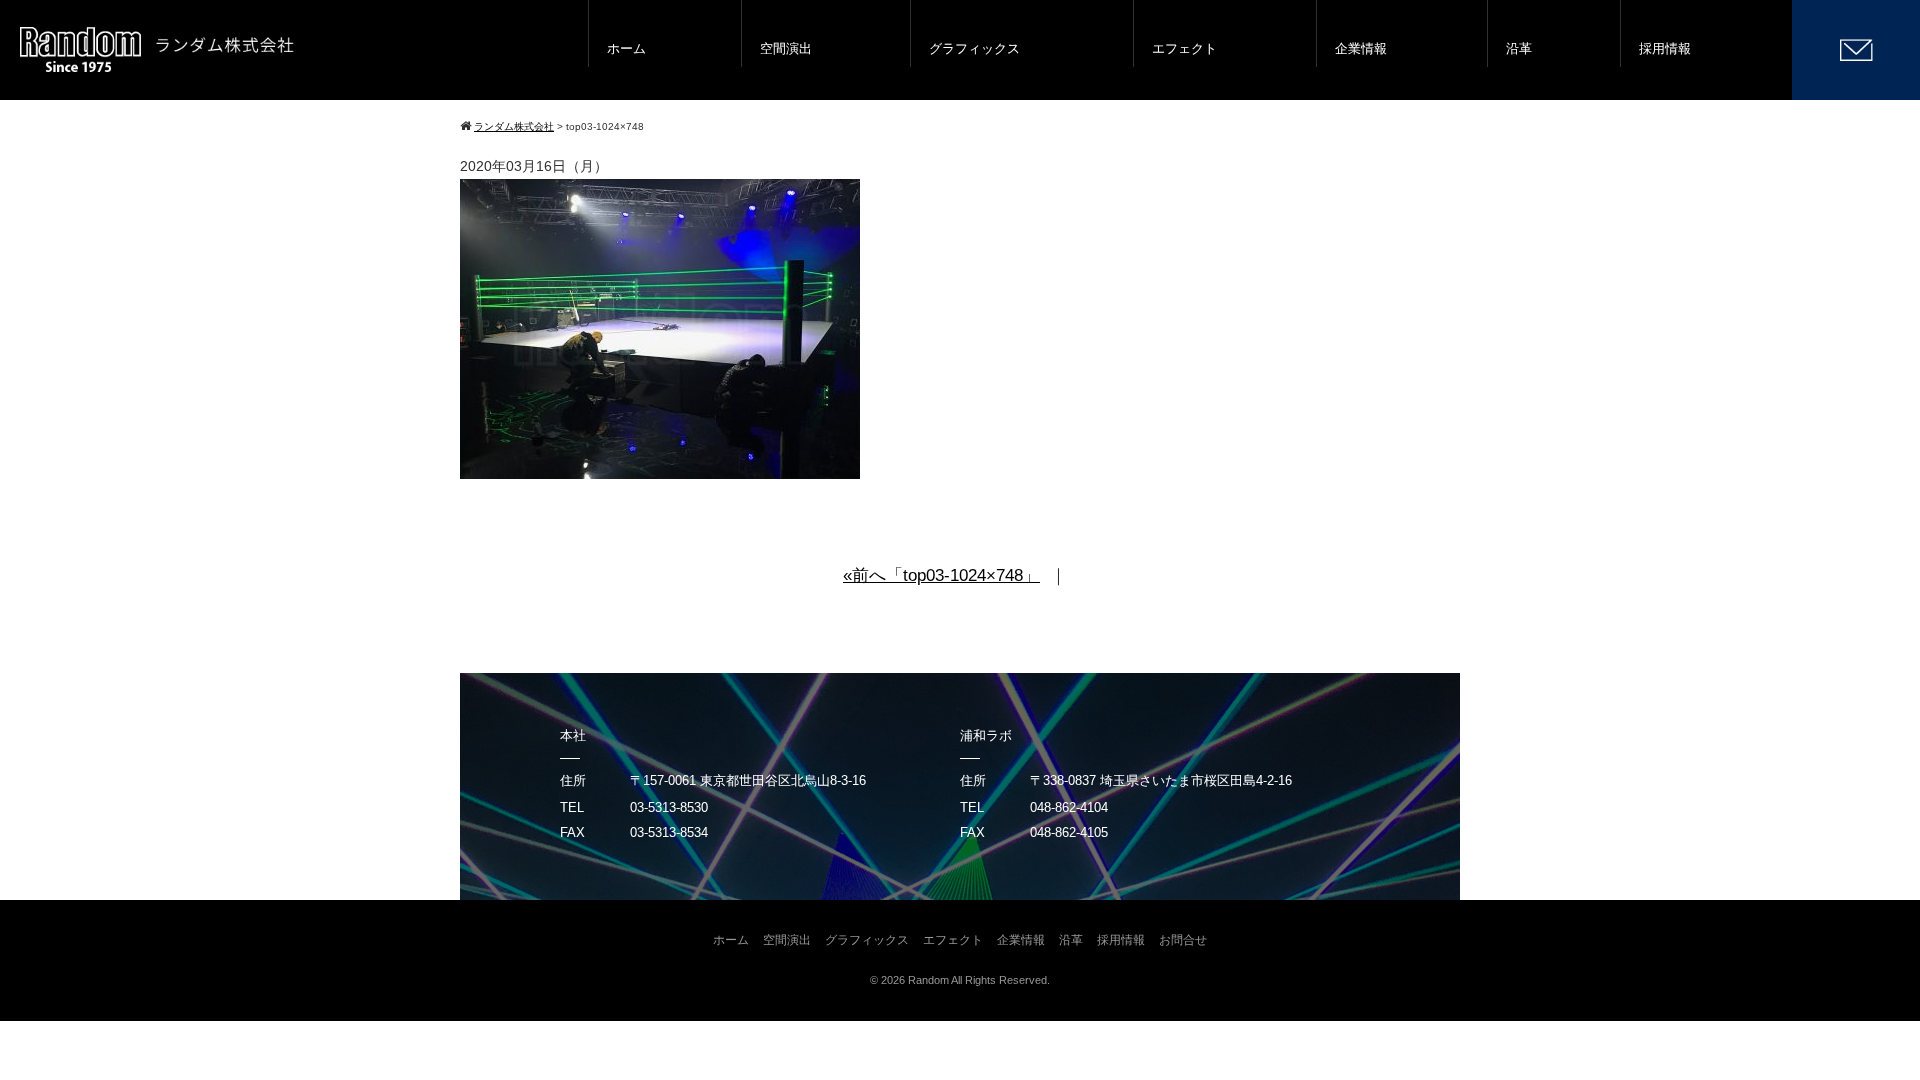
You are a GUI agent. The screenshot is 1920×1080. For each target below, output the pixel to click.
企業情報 (1361, 48)
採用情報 (1665, 48)
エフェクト (1184, 48)
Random (928, 980)
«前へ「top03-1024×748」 (941, 575)
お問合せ (1183, 940)
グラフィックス (974, 48)
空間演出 (786, 48)
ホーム (626, 48)
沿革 (1519, 48)
